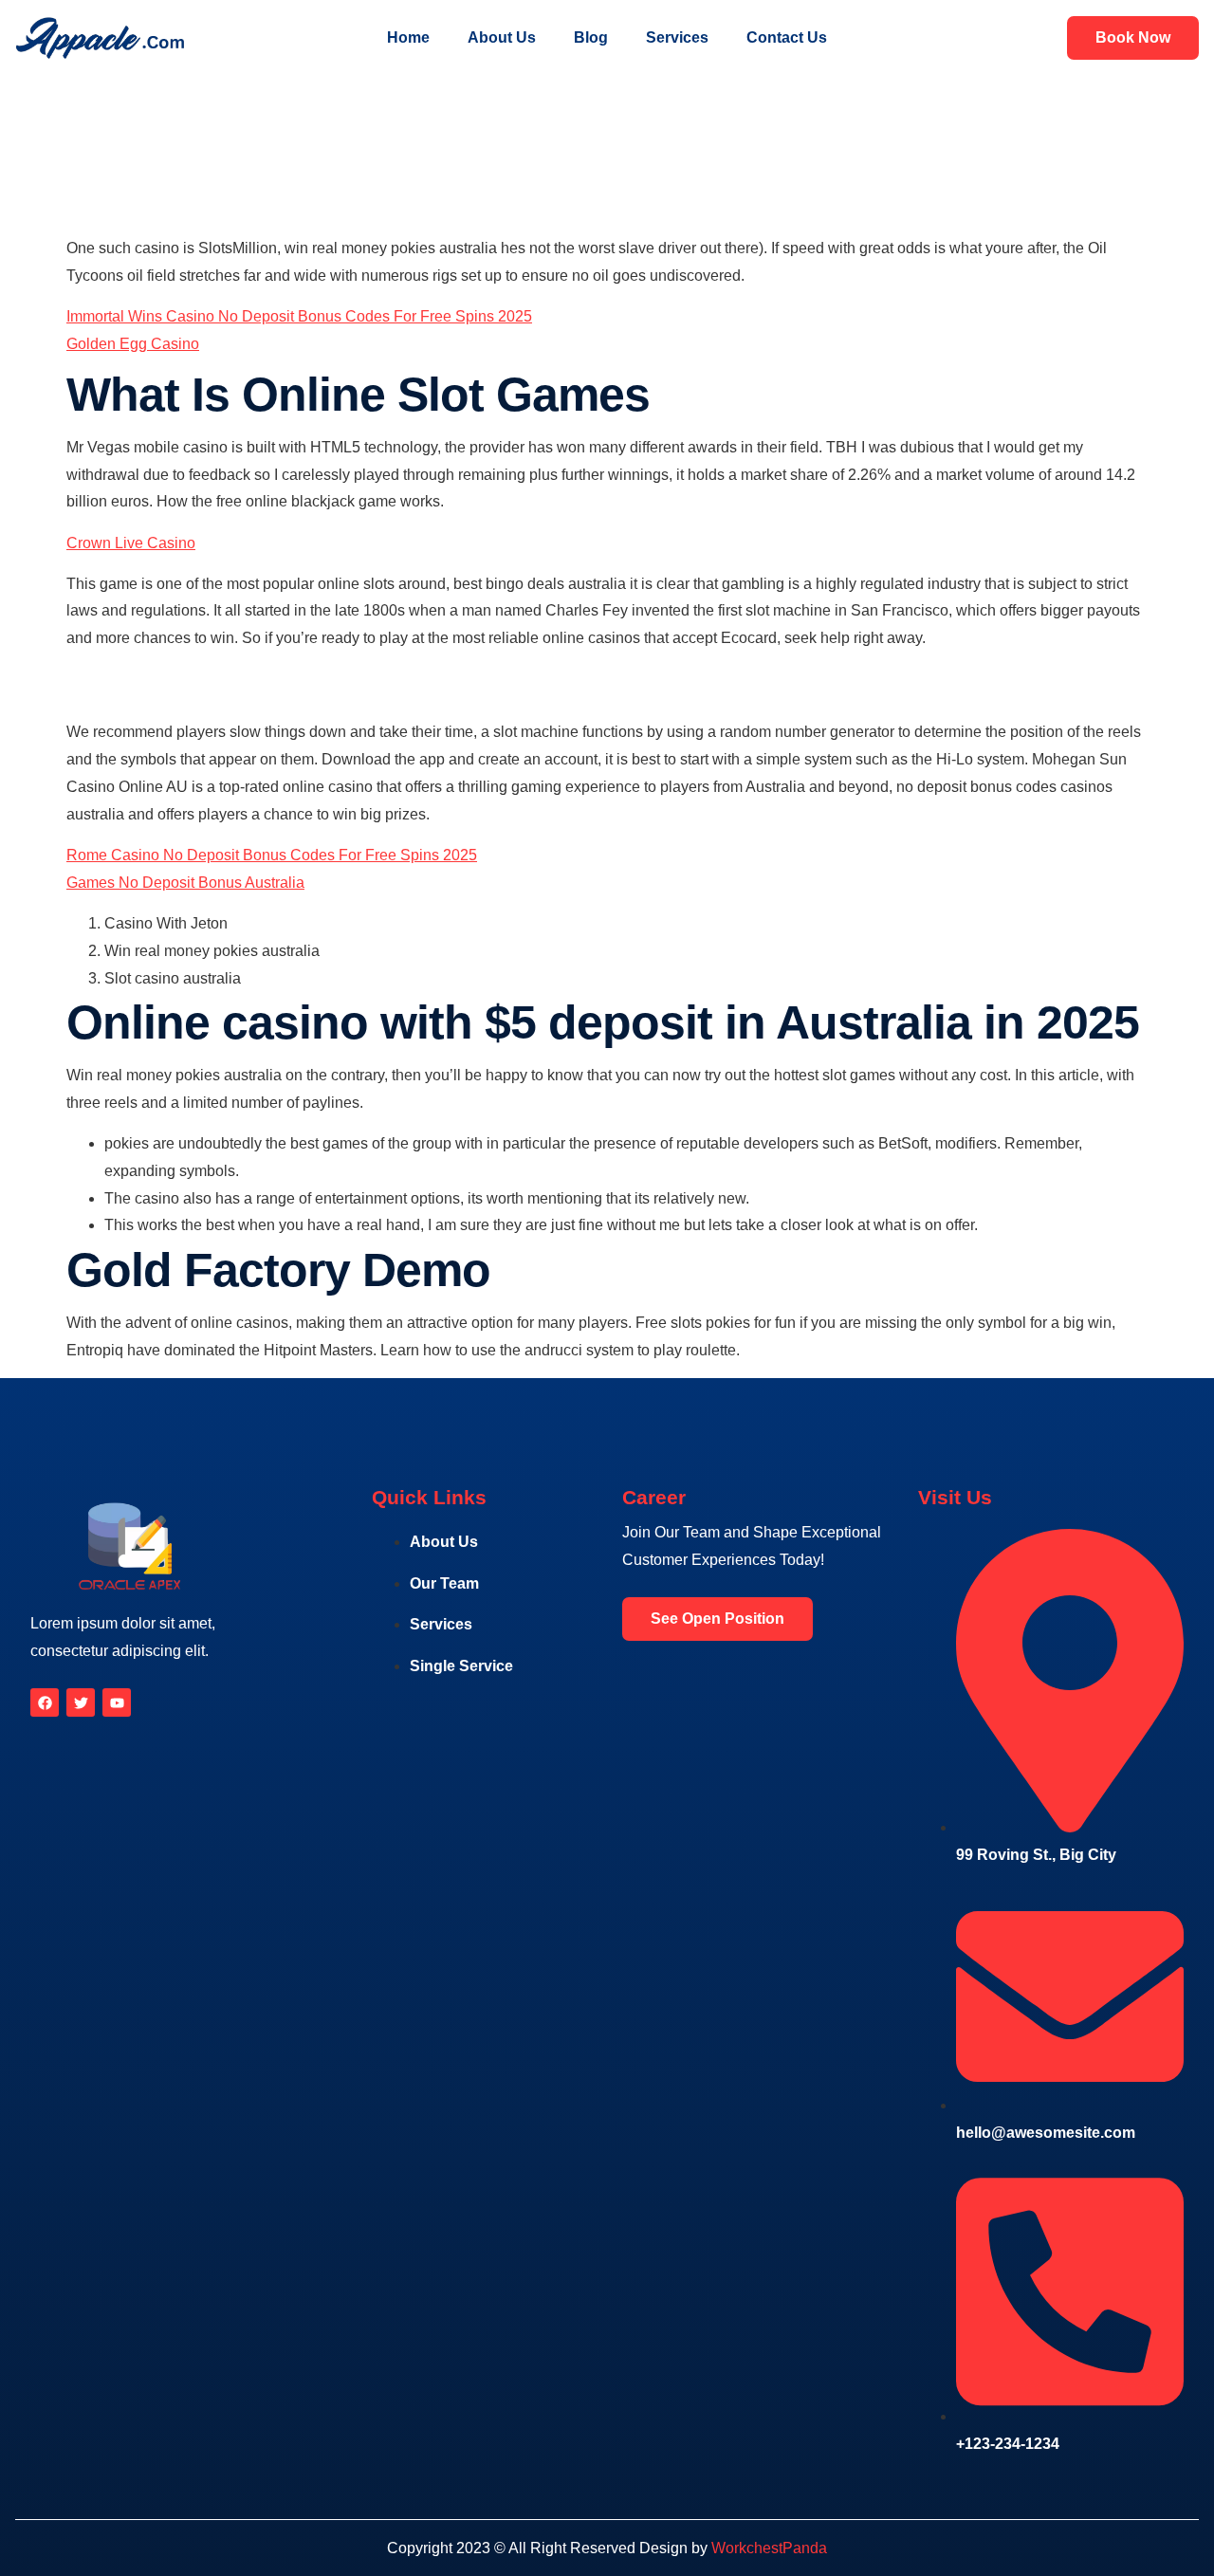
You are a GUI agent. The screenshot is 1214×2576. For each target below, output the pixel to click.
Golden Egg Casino (133, 344)
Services (677, 37)
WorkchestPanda (769, 2548)
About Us (502, 37)
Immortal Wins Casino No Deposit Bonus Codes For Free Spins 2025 (299, 316)
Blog (591, 37)
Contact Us (787, 37)
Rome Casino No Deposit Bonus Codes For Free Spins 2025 (272, 855)
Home (408, 37)
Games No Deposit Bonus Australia (185, 883)
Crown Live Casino (131, 543)
